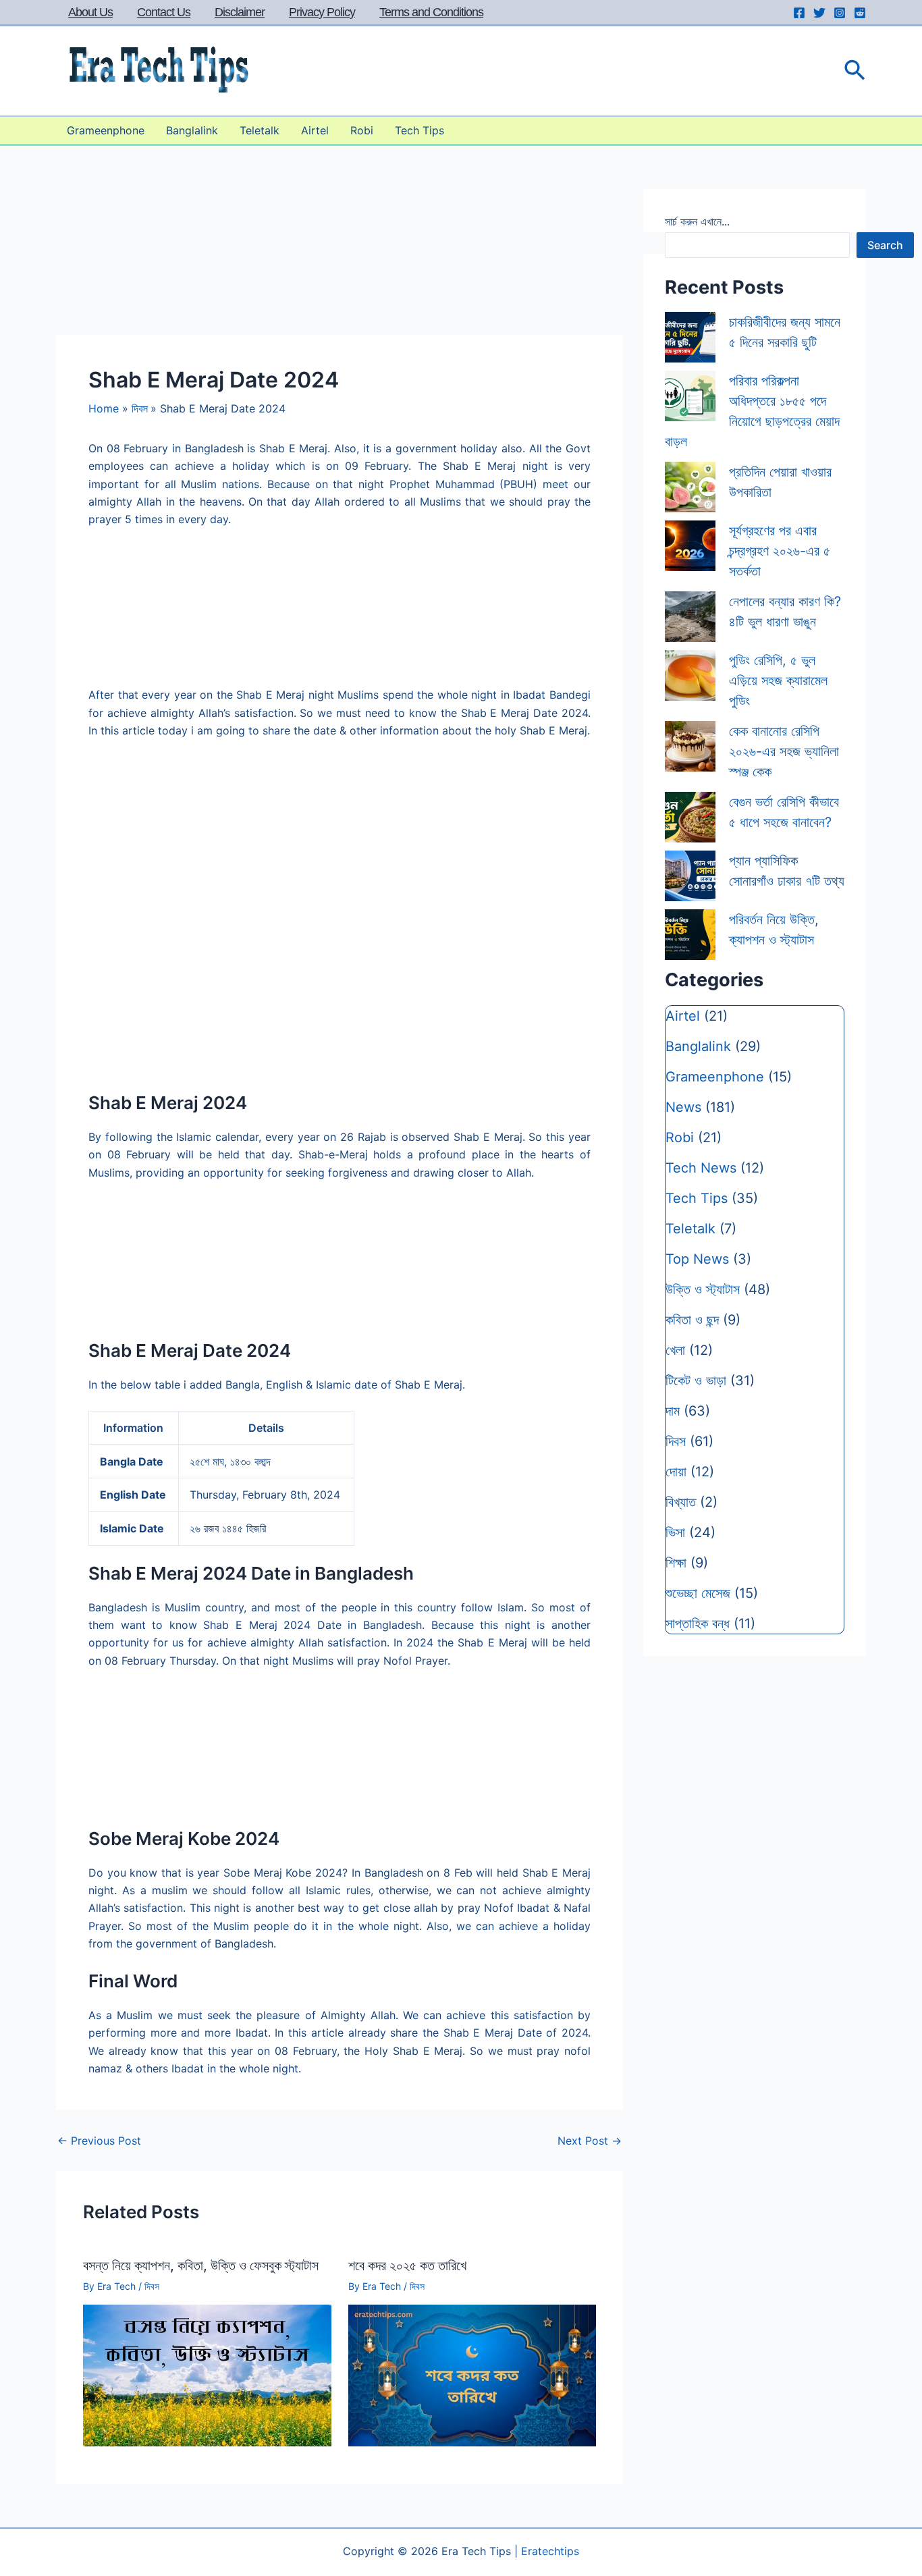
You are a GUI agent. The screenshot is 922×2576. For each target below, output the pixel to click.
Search (885, 245)
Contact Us (164, 12)
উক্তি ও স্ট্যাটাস (703, 1289)
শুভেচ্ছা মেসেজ (698, 1593)
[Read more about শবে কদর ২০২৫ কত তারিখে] (472, 2374)
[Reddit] (860, 13)
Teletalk (260, 130)
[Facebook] (799, 13)
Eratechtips (550, 2551)
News (683, 1107)
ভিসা (675, 1532)
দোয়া (676, 1472)
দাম (673, 1411)
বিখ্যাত (681, 1502)
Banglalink (192, 130)
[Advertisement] (340, 992)
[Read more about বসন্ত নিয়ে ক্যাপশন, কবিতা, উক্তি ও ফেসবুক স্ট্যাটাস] (207, 2374)
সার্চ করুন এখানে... (697, 221)
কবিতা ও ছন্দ (692, 1320)
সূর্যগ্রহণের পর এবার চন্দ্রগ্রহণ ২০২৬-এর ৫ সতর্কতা (780, 551)
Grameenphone (106, 130)
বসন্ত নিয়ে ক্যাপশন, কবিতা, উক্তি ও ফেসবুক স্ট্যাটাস (201, 2265)
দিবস (152, 2286)
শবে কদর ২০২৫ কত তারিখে (407, 2265)
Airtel (315, 130)
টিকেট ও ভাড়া (696, 1380)
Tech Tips (419, 130)
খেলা (675, 1350)
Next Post (590, 2141)
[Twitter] (819, 13)
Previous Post (99, 2141)
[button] (855, 71)
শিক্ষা (676, 1563)
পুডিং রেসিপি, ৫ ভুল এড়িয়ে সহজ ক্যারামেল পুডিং (778, 680)
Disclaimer (240, 12)
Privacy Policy (322, 12)
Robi (362, 130)
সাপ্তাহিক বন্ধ (698, 1624)
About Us (90, 12)
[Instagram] (840, 13)
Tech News (701, 1168)
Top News (697, 1259)
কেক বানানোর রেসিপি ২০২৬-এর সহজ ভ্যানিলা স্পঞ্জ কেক (784, 751)
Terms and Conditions (431, 12)
